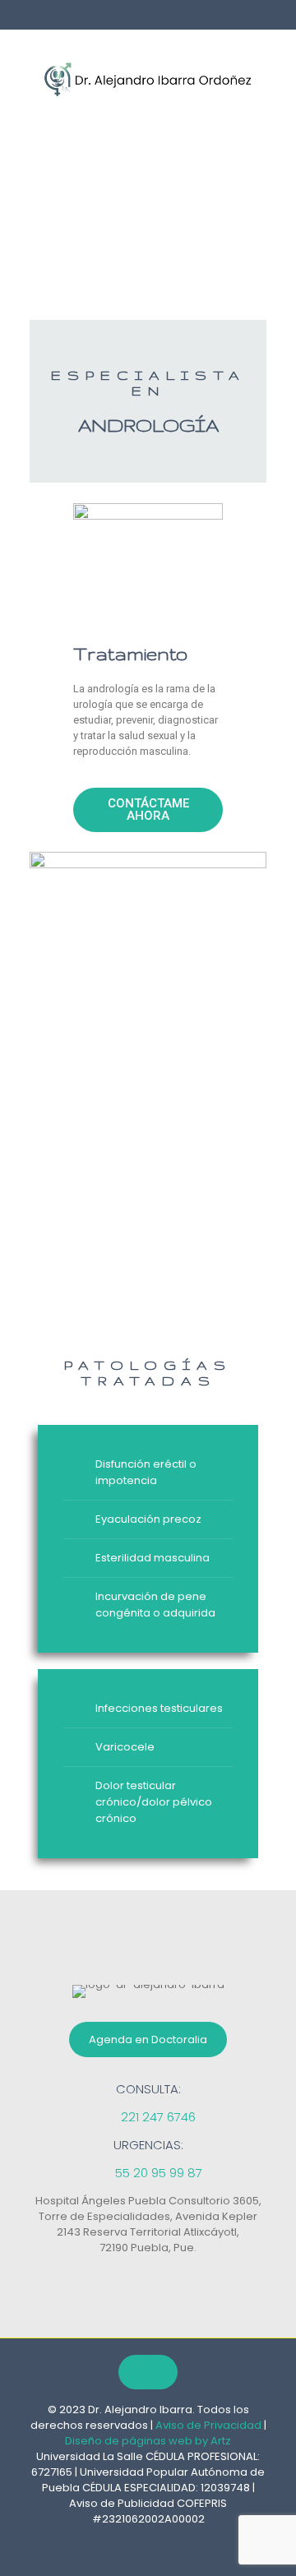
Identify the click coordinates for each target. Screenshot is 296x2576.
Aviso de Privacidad (208, 2425)
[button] (148, 810)
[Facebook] (128, 2539)
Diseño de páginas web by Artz (148, 2441)
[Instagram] (168, 2539)
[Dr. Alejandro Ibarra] (148, 79)
